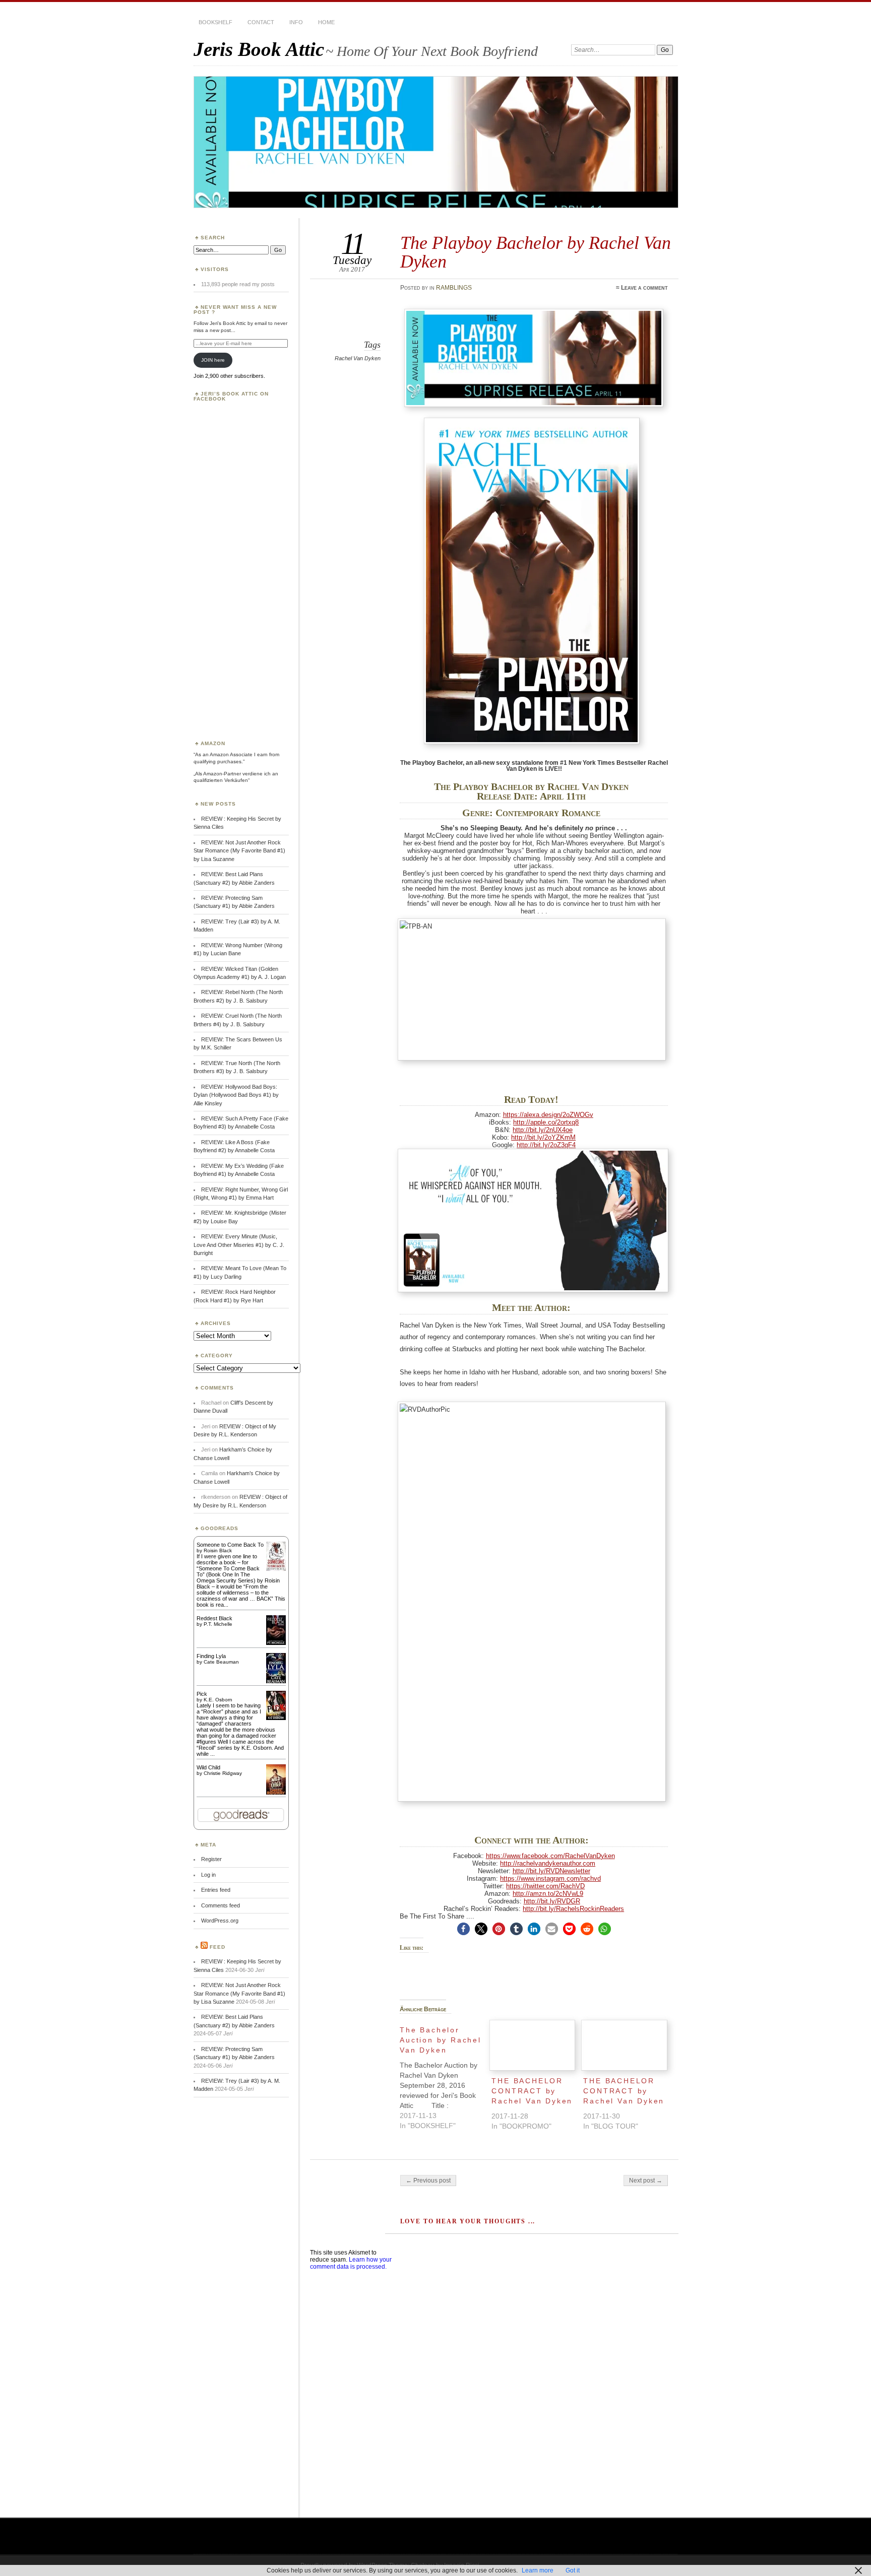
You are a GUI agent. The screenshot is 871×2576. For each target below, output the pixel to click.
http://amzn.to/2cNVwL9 (548, 1894)
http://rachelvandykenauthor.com (548, 1863)
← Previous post (428, 2181)
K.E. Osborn (218, 1700)
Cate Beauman (221, 1662)
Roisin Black (218, 1550)
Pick (202, 1694)
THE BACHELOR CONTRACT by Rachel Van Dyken (532, 2091)
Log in (208, 1875)
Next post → (646, 2181)
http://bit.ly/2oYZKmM (543, 1137)
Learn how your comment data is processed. (351, 2263)
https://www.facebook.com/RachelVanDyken (550, 1856)
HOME (326, 22)
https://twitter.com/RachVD (545, 1886)
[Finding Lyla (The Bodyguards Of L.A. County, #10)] (276, 1682)
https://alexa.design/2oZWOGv (548, 1115)
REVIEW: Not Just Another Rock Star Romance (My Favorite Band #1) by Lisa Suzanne (239, 851)
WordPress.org (220, 1921)
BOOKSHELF (215, 22)
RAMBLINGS (454, 288)
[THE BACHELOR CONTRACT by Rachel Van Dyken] (532, 2045)
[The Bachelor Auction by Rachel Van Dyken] (446, 2075)
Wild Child (208, 1767)
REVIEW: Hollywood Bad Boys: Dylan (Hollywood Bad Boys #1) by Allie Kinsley (236, 1095)
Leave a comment (644, 288)
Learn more (538, 2570)
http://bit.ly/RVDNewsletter (551, 1871)
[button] (463, 1929)
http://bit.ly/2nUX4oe (543, 1130)
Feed (217, 1947)
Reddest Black (214, 1618)
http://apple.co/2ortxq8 (546, 1122)
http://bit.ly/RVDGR (552, 1901)
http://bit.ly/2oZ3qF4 (546, 1145)
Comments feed (221, 1905)
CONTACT (261, 22)
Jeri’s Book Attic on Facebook (231, 396)
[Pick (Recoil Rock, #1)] (276, 1718)
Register (211, 1859)
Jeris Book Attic (259, 49)
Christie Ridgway (223, 1773)
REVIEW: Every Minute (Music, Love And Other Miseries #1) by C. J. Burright (239, 1245)
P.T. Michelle (218, 1624)
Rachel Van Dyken (358, 358)
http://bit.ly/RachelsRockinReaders (573, 1909)
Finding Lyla (211, 1656)
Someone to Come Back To (230, 1545)
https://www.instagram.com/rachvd (550, 1878)
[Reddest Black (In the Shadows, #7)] (276, 1643)
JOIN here (213, 360)
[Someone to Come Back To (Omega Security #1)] (276, 1569)
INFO (296, 22)
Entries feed (216, 1890)
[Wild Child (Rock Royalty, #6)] (276, 1794)
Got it (573, 2570)
